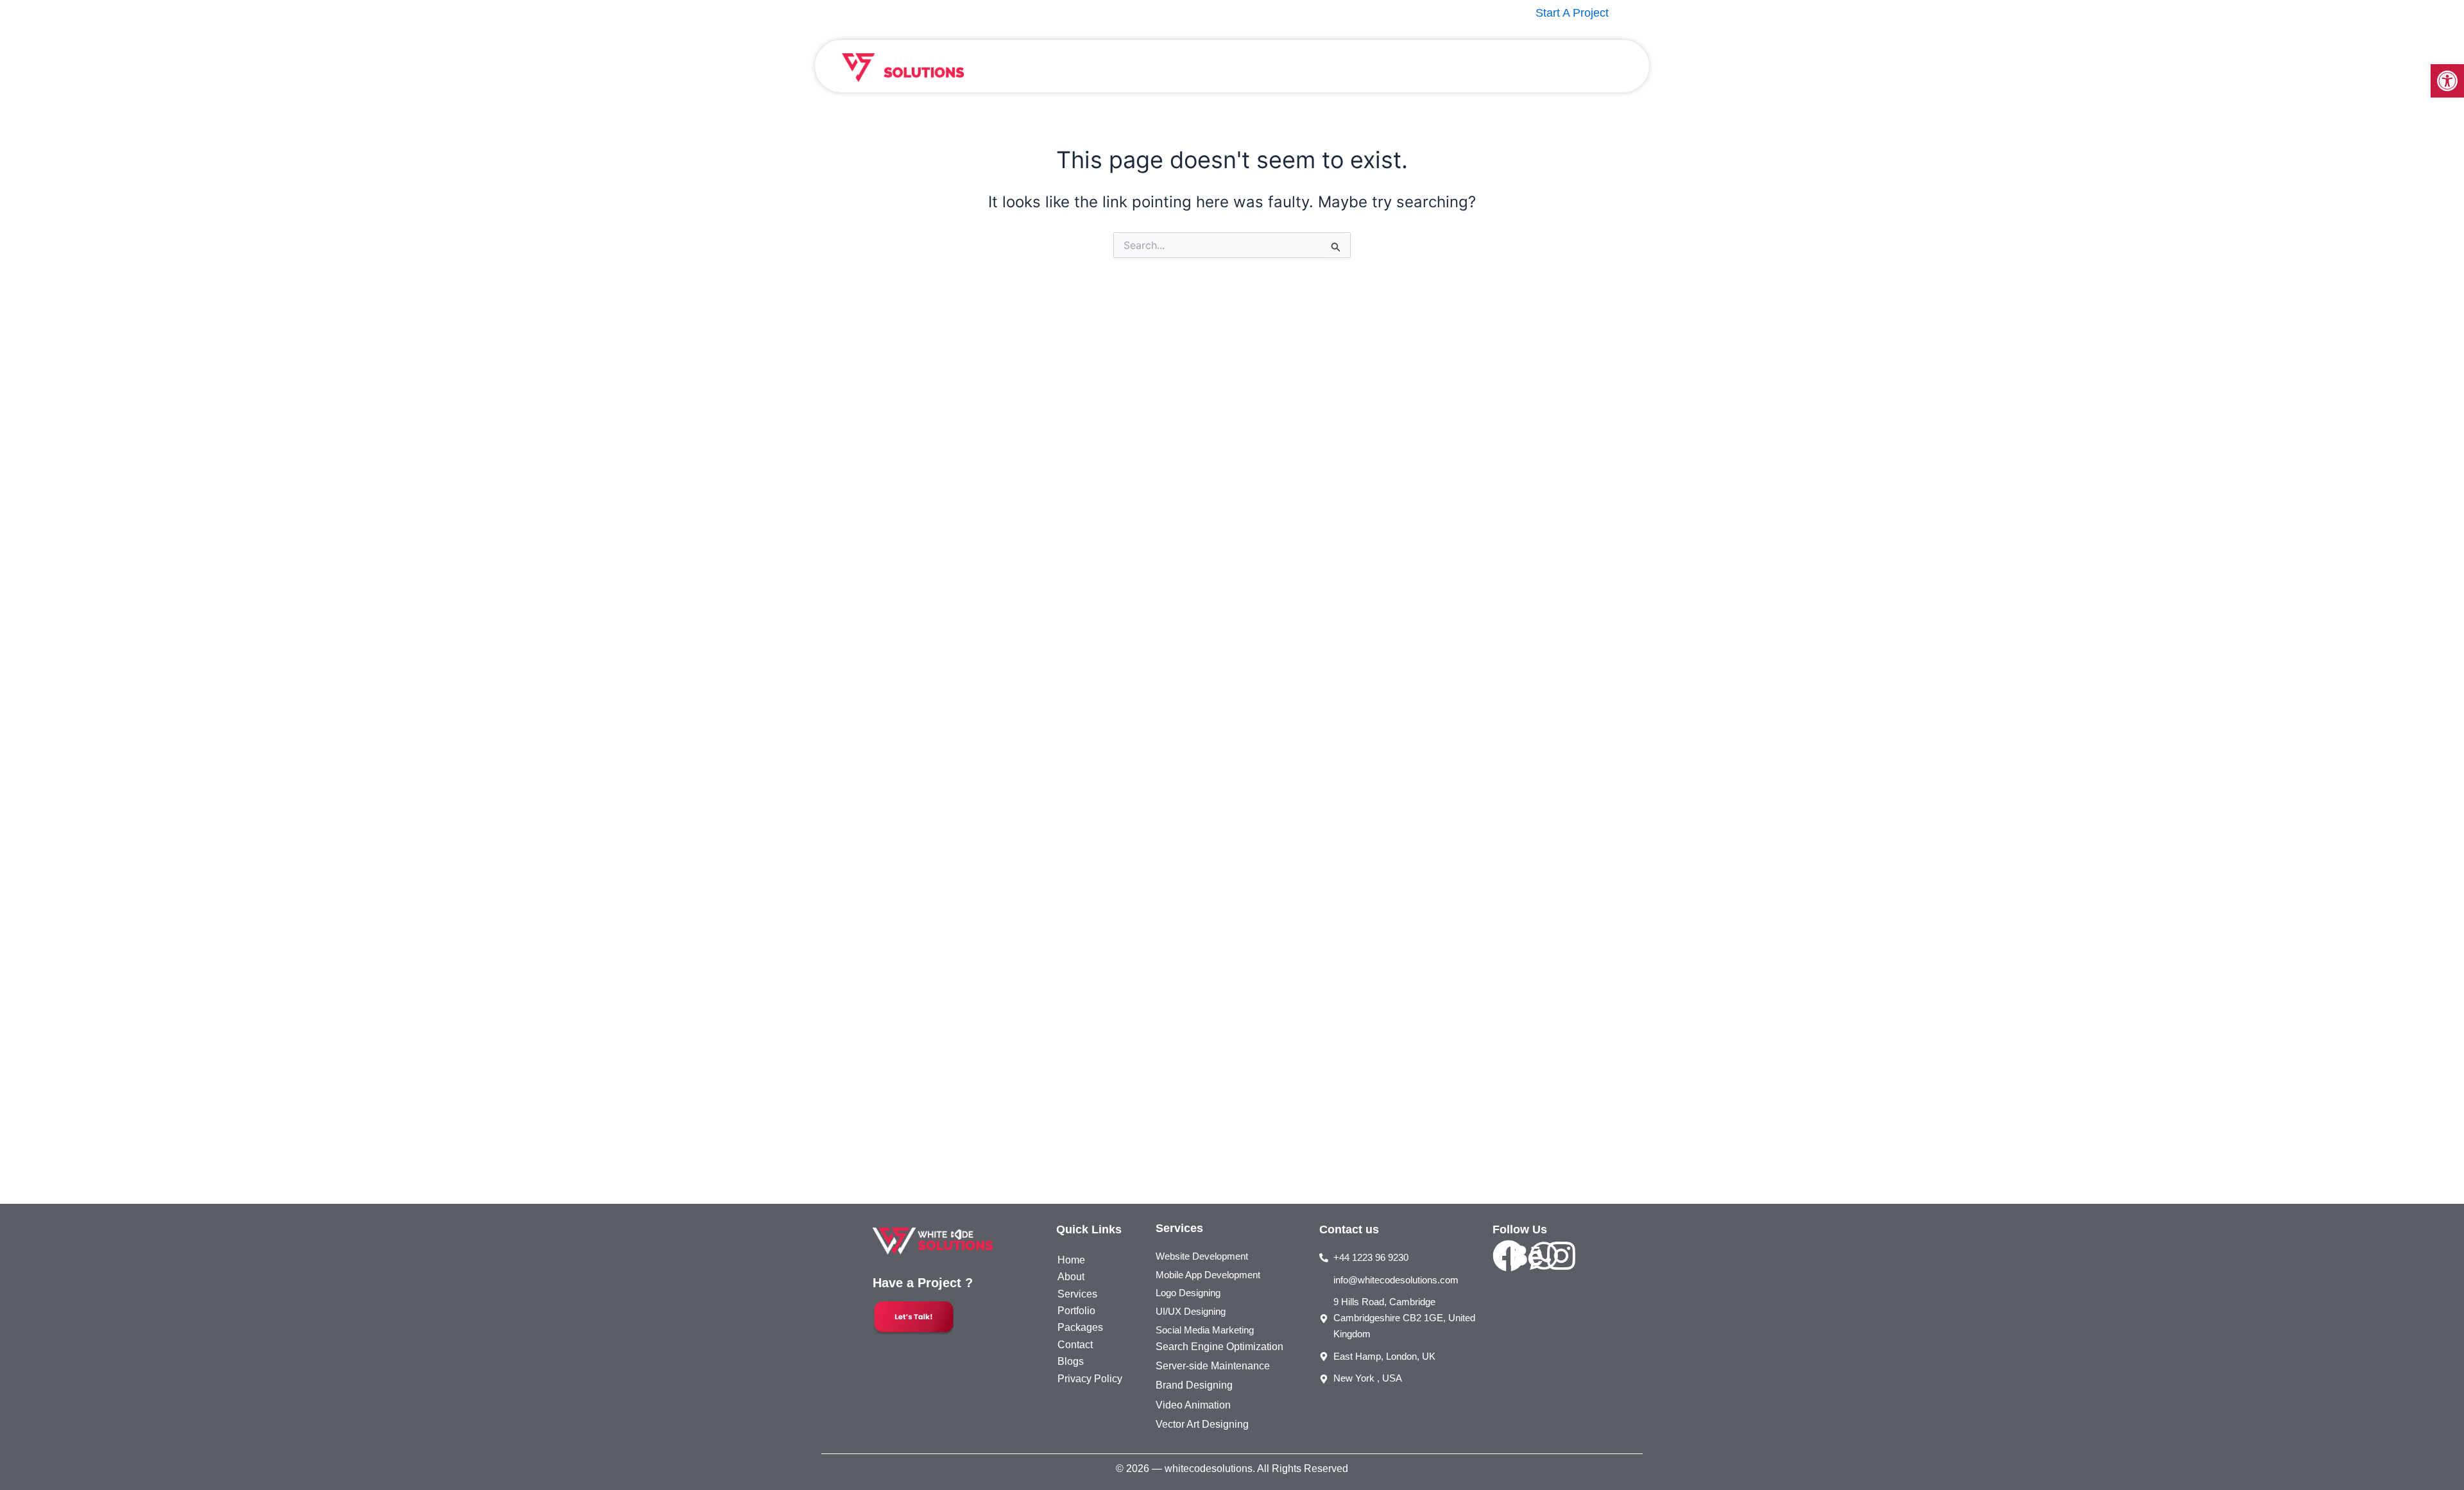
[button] (2447, 81)
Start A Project (1572, 13)
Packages (1412, 66)
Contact (1600, 66)
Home (1174, 66)
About (1221, 66)
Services (1276, 66)
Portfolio (1349, 66)
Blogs (1549, 66)
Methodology (1486, 66)
